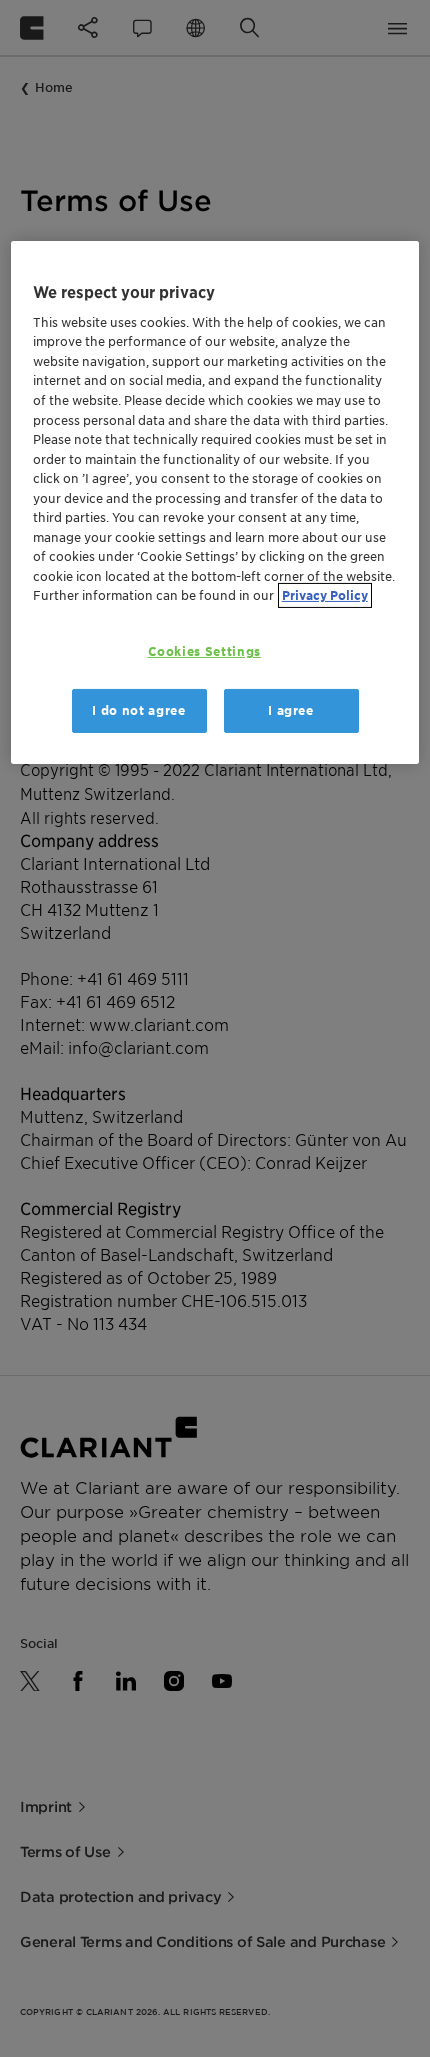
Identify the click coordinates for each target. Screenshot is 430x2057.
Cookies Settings (204, 651)
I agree (291, 710)
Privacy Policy (325, 595)
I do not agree (138, 710)
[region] (215, 502)
